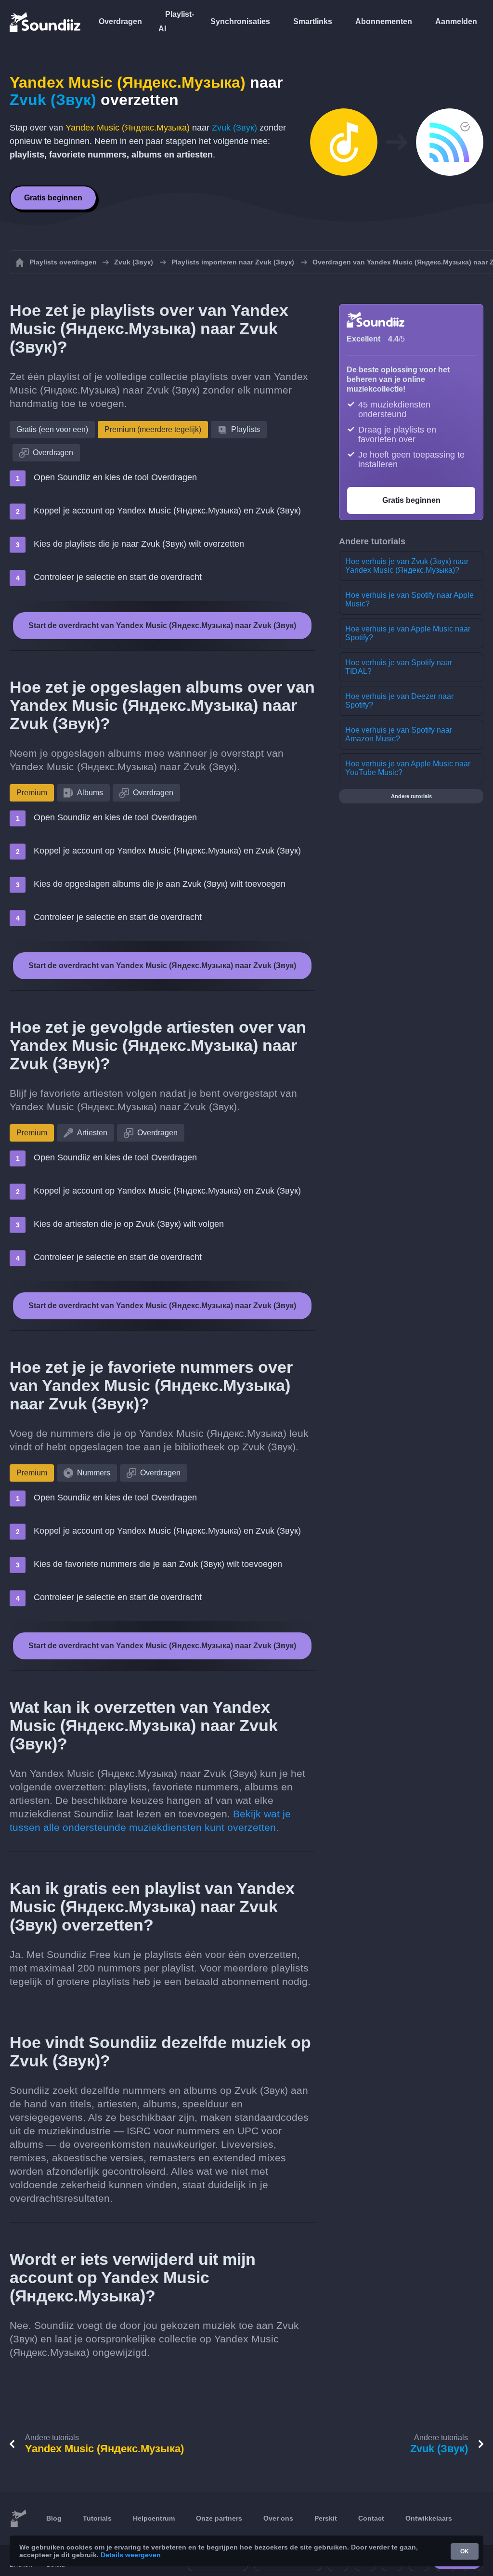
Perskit (326, 2518)
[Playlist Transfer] (46, 22)
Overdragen (120, 21)
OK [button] (465, 2551)
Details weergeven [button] (131, 2555)
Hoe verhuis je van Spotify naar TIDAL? (399, 667)
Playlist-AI (176, 21)
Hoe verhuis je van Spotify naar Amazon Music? (399, 734)
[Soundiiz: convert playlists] (18, 2519)
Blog (54, 2518)
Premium (32, 793)
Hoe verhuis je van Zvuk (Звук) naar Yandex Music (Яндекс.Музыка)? (407, 566)
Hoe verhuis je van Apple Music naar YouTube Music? (408, 768)
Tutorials (97, 2518)
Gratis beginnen (53, 198)
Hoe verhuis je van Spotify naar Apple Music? (409, 599)
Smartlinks (313, 21)
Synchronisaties (240, 21)
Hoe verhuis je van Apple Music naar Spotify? (408, 633)
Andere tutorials (411, 796)
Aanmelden (456, 21)
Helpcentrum (154, 2518)
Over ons (278, 2518)
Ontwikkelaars (429, 2518)
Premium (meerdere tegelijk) (153, 429)
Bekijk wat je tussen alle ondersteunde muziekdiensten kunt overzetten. (150, 1820)
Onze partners (219, 2518)
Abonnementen (384, 21)
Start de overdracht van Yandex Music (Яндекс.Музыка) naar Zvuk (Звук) (162, 625)
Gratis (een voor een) (52, 429)
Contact (371, 2518)
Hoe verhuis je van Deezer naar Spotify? (399, 701)
